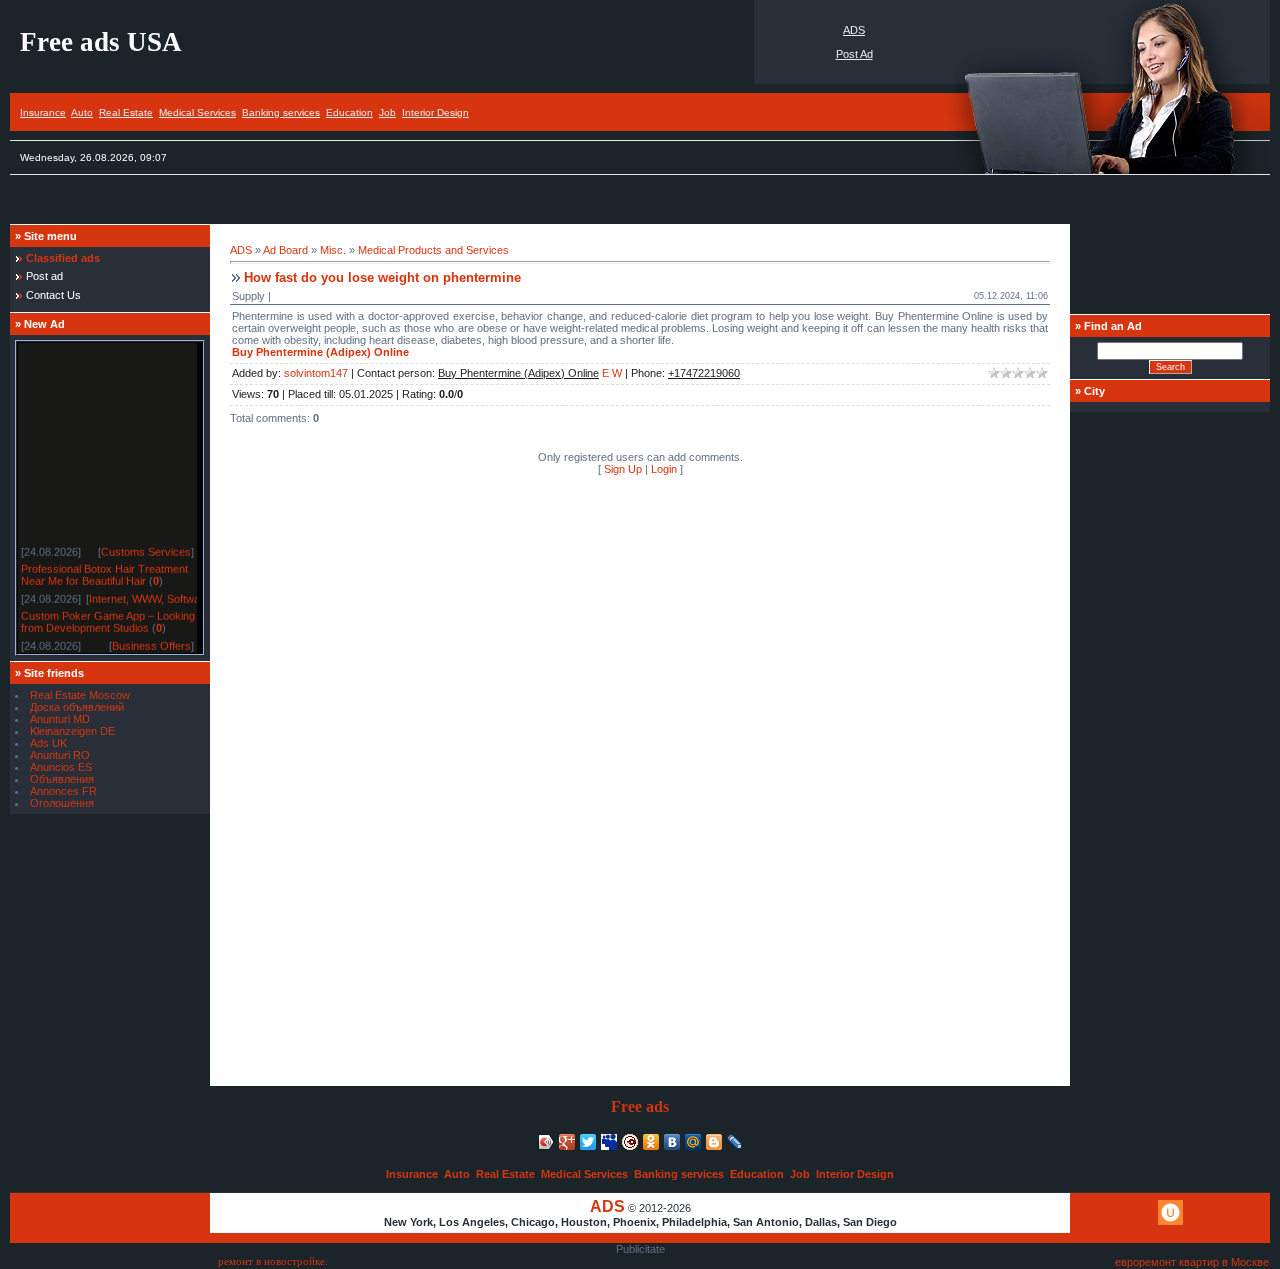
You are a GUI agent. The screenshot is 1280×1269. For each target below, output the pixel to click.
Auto (82, 112)
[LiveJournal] (735, 1142)
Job (387, 112)
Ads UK (48, 743)
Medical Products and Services (433, 250)
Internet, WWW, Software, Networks (176, 596)
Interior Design (435, 112)
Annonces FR (63, 791)
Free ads (640, 1106)
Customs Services (146, 549)
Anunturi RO (60, 755)
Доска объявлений (77, 707)
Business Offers (151, 643)
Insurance (43, 112)
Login (664, 469)
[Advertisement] (374, 204)
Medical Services (197, 112)
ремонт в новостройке (271, 1261)
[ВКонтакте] (672, 1142)
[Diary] (630, 1142)
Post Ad (854, 54)
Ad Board (285, 250)
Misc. (333, 250)
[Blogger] (714, 1142)
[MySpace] (609, 1142)
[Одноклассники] (651, 1142)
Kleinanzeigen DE (72, 731)
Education (349, 112)
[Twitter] (588, 1142)
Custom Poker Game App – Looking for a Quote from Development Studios (137, 619)
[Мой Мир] (693, 1142)
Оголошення (62, 803)
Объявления (62, 779)
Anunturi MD (60, 719)
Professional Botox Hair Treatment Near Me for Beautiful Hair (104, 572)
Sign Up (623, 469)
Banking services (281, 112)
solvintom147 (316, 373)
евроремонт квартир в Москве (1192, 1262)
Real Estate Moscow (80, 695)
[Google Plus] (567, 1142)
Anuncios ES (61, 767)
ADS (854, 30)
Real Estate (126, 112)
